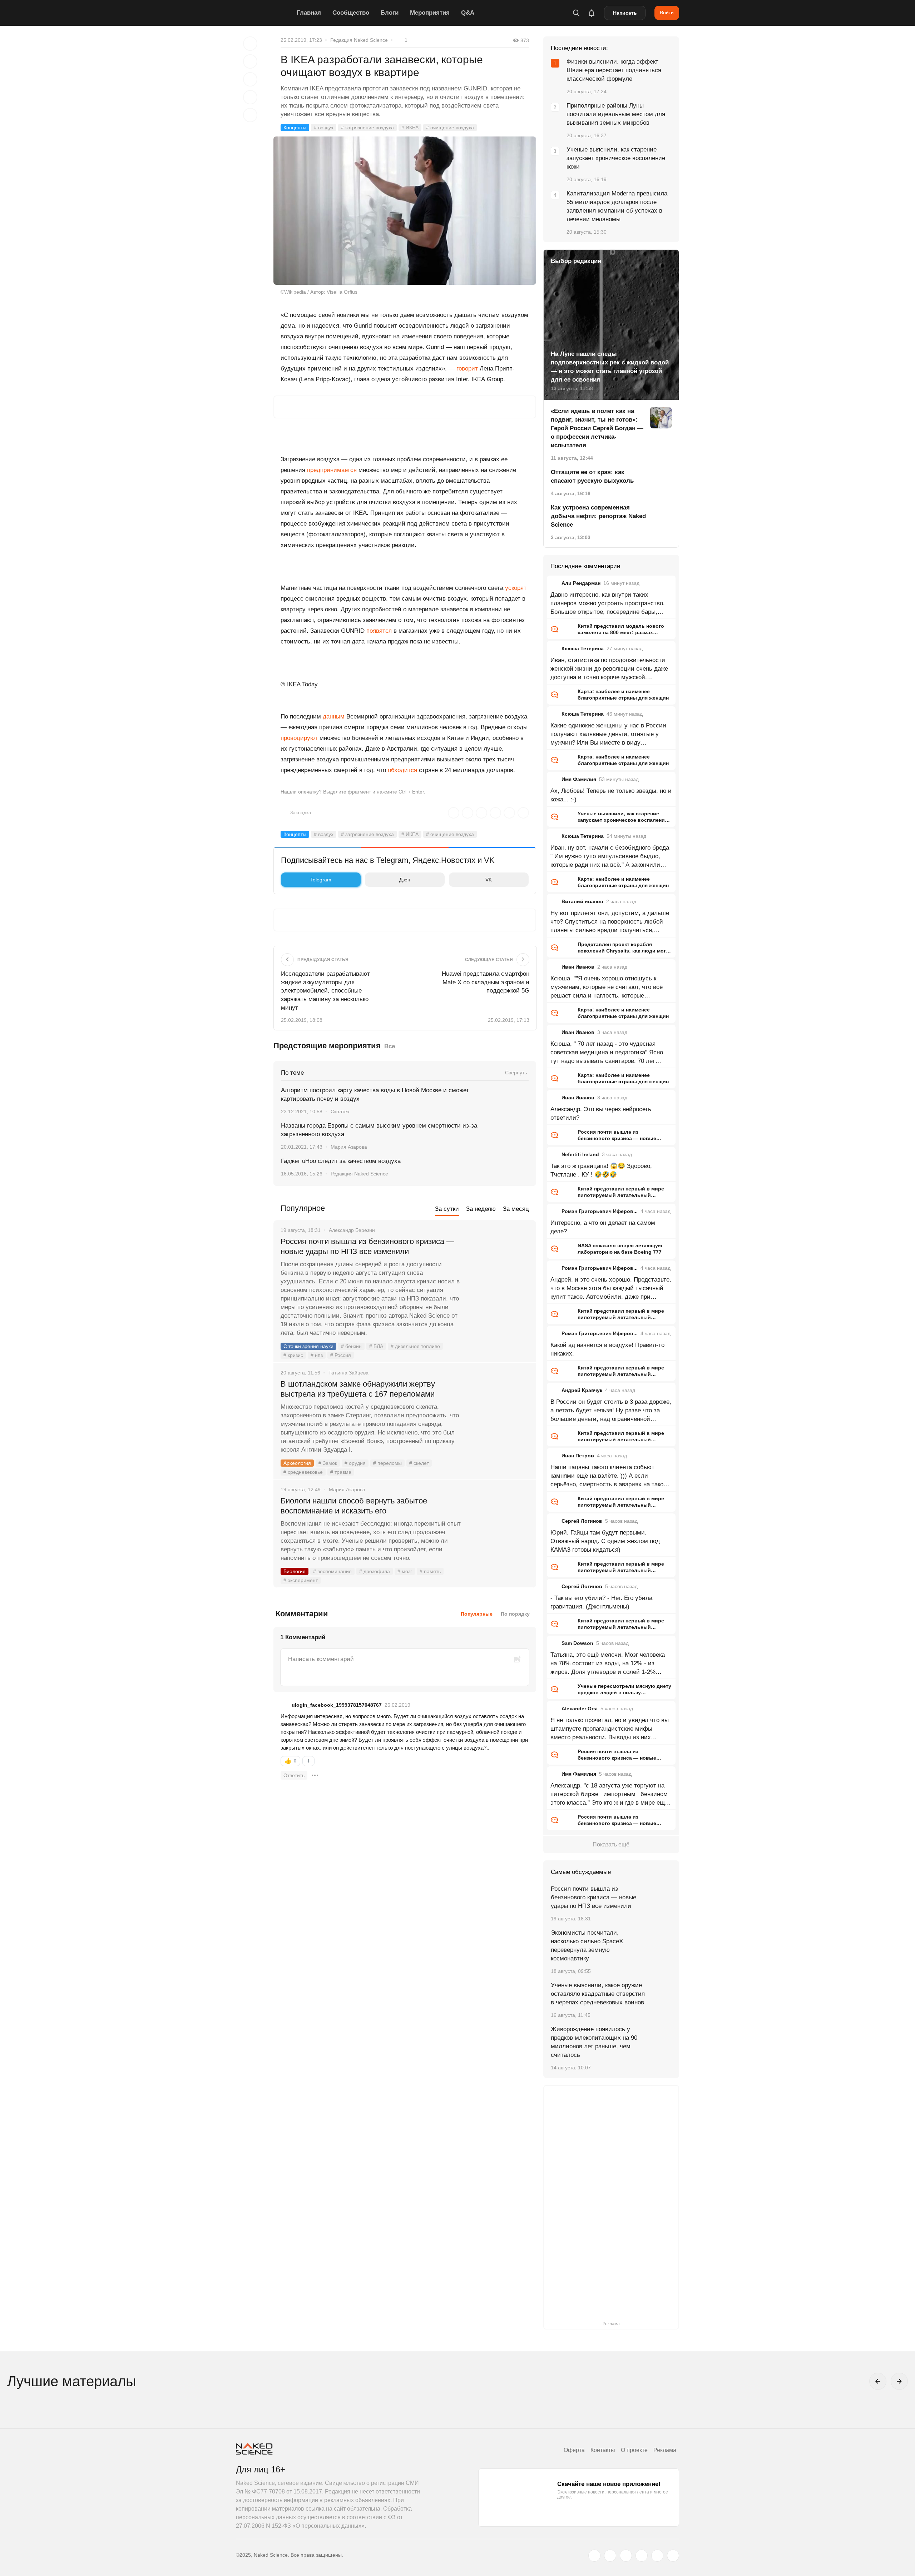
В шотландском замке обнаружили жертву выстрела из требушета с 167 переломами (358, 1389)
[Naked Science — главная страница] (264, 13)
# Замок (328, 1463)
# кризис (293, 1355)
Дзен (405, 880)
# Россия (341, 1355)
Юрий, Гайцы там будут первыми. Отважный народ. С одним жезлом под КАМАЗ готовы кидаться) (605, 1541)
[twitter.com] (594, 2556)
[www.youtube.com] (626, 2556)
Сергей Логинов (582, 1521)
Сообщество (351, 13)
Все (390, 1046)
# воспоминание (332, 1571)
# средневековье (303, 1472)
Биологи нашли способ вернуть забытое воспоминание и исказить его (354, 1506)
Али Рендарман (581, 583)
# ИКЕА (410, 128)
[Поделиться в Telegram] (250, 97)
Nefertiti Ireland (580, 1154)
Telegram (321, 880)
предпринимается (331, 470)
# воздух (324, 128)
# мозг (405, 1571)
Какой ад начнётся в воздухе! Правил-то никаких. (607, 1349)
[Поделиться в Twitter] (250, 79)
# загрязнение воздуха (367, 128)
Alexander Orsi (580, 1709)
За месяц (516, 1209)
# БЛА (376, 1346)
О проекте (634, 2450)
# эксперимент (301, 1580)
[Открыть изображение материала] (405, 211)
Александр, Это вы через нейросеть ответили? (601, 1113)
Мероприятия (430, 13)
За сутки (447, 1209)
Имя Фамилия (579, 779)
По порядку (515, 1614)
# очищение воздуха (450, 128)
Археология (297, 1463)
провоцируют (300, 738)
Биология (295, 1571)
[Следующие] (899, 2381)
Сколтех (340, 1112)
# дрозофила (375, 1571)
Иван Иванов (578, 967)
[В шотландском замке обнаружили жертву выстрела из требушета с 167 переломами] (499, 1411)
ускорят (516, 588)
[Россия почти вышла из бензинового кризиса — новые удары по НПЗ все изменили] (499, 1268)
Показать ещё (611, 1844)
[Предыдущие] (878, 2381)
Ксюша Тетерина (583, 648)
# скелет (419, 1463)
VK (489, 880)
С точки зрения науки (308, 1346)
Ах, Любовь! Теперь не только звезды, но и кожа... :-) (611, 795)
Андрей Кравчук (582, 1390)
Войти (667, 13)
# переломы (387, 1463)
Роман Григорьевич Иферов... (600, 1211)
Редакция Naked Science (359, 40)
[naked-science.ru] (673, 2556)
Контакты (603, 2450)
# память (430, 1571)
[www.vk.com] (610, 2556)
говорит (467, 369)
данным (335, 717)
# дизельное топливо (415, 1346)
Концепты (295, 128)
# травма (341, 1472)
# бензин (351, 1346)
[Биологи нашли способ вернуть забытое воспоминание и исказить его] (499, 1528)
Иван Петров (578, 1456)
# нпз (317, 1355)
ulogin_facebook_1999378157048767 (337, 1705)
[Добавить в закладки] (250, 44)
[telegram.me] (657, 2556)
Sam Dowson (577, 1643)
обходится (402, 770)
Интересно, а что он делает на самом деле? (603, 1227)
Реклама (665, 2450)
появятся (379, 631)
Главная (309, 13)
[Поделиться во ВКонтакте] (250, 115)
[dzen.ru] (642, 2556)
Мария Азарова (349, 1147)
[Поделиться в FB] (250, 61)
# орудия (355, 1463)
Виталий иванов (582, 901)
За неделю (481, 1209)
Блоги (390, 13)
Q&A (468, 13)
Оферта (574, 2450)
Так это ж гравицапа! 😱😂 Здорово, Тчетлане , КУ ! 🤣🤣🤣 (601, 1170)
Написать (625, 13)
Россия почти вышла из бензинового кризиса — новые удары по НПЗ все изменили (367, 1246)
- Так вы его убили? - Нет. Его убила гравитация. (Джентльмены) (601, 1602)
